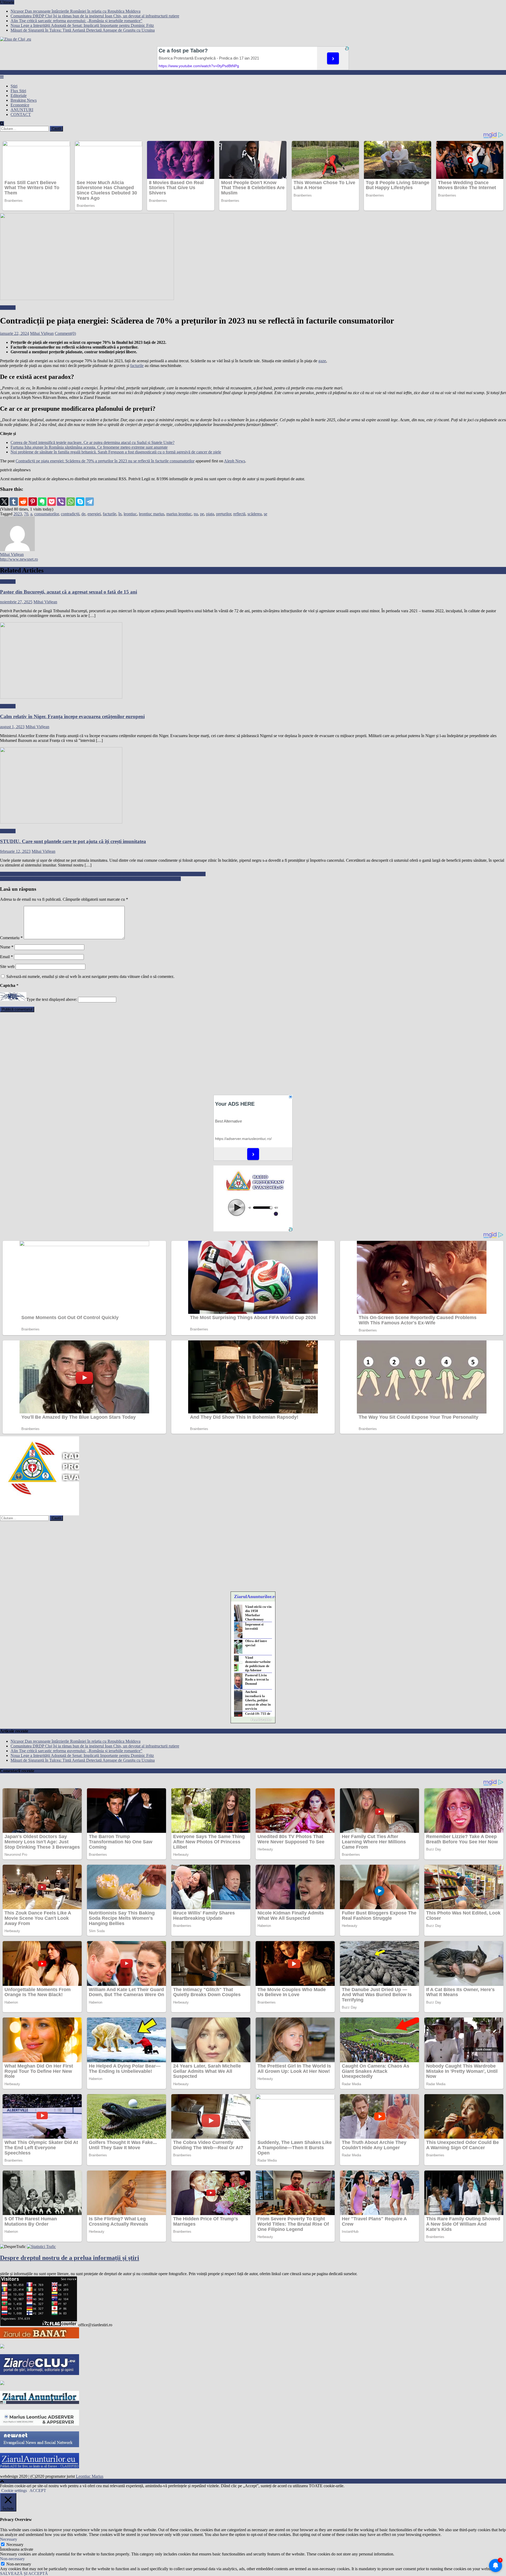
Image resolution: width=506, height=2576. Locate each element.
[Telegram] (90, 502)
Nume (7, 947)
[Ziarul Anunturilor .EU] (40, 2467)
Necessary (15, 2545)
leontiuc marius (152, 514)
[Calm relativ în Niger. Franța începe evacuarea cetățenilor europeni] (253, 661)
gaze (322, 361)
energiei (94, 514)
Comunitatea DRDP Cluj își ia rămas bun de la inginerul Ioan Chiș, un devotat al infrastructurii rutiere (95, 16)
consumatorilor (47, 514)
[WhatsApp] (71, 502)
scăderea (255, 514)
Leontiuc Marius (90, 2476)
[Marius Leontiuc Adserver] (40, 2424)
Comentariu (11, 938)
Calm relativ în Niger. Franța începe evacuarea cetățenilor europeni (72, 716)
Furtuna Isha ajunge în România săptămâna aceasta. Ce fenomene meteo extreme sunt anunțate (89, 447)
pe (202, 514)
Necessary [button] (9, 2539)
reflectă (239, 514)
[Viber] (61, 502)
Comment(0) (65, 333)
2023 (18, 514)
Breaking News (24, 100)
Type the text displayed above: (52, 999)
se (266, 514)
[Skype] (80, 502)
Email (6, 957)
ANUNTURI (22, 110)
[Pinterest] (33, 502)
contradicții (70, 514)
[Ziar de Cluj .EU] (40, 2374)
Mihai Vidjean (42, 333)
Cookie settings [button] (14, 2491)
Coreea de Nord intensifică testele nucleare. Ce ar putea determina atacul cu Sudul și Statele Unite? (93, 442)
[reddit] (23, 502)
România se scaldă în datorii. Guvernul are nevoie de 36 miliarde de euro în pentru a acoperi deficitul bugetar (90, 879)
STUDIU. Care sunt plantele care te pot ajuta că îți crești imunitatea (73, 841)
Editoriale (19, 96)
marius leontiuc (179, 514)
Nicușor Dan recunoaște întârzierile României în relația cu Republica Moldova (76, 11)
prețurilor (224, 514)
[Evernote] (42, 502)
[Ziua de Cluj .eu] (2, 2384)
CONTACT (21, 114)
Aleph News (235, 461)
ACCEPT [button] (38, 2491)
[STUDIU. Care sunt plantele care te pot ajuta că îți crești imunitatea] (253, 786)
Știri (14, 86)
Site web (7, 966)
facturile (137, 366)
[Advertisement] (158, 1053)
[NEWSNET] (40, 2446)
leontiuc (130, 514)
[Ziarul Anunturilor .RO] (40, 2403)
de (83, 514)
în (120, 514)
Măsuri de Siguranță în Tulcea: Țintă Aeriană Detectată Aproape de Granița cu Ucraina (83, 30)
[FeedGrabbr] (253, 1720)
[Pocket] (52, 502)
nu (196, 514)
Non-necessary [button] (12, 2559)
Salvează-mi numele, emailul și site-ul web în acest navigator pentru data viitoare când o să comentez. (90, 976)
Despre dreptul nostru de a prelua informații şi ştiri (70, 2258)
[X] (4, 502)
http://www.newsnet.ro (19, 559)
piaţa (210, 514)
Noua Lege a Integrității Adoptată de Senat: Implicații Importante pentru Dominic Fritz (82, 25)
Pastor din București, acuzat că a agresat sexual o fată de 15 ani (69, 592)
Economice (20, 105)
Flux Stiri (18, 91)
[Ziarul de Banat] (40, 2337)
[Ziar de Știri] (2, 2347)
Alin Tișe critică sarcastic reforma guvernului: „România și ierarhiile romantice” (76, 21)
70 (26, 514)
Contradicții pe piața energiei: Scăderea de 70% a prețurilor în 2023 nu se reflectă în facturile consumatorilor (105, 461)
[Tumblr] (14, 502)
